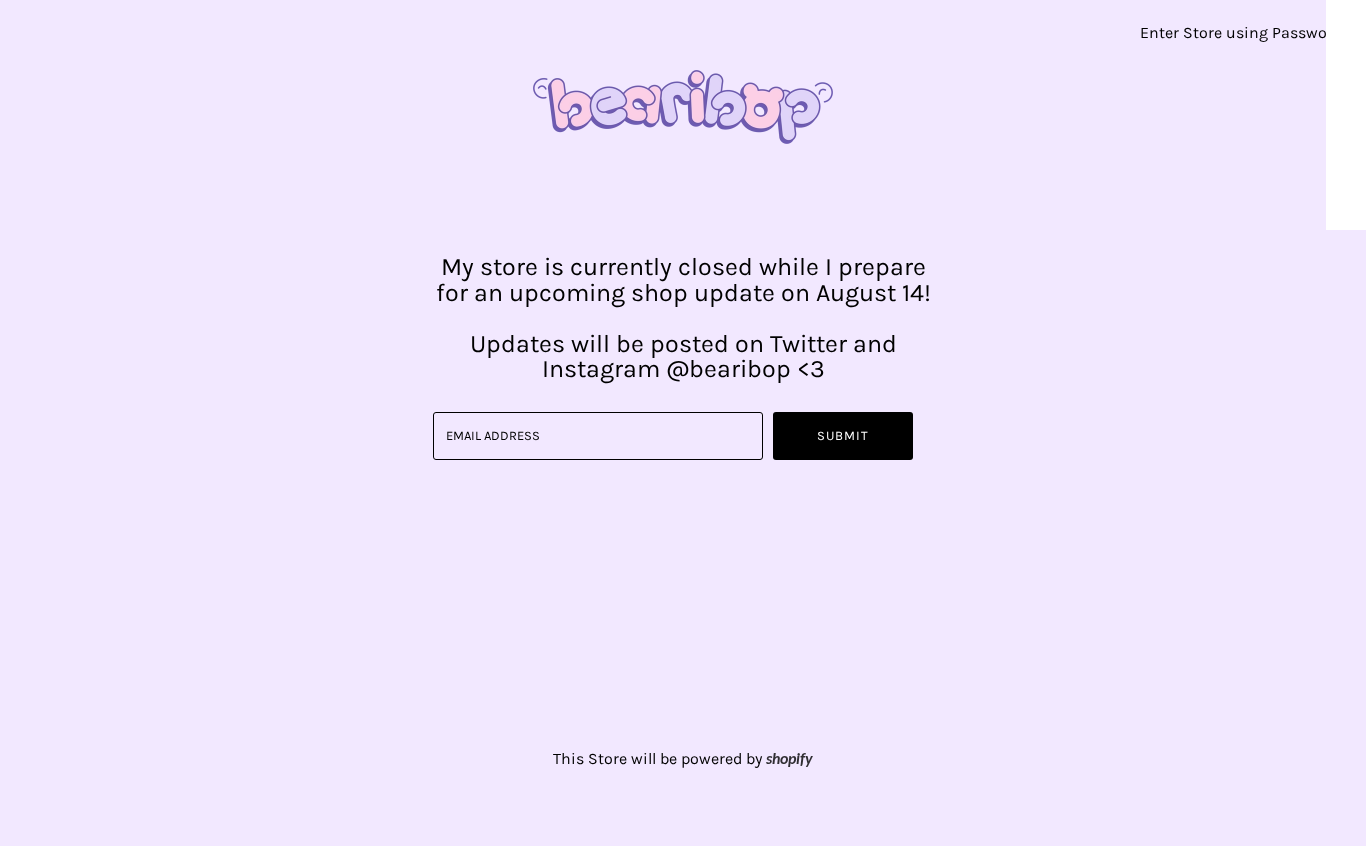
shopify (789, 760)
